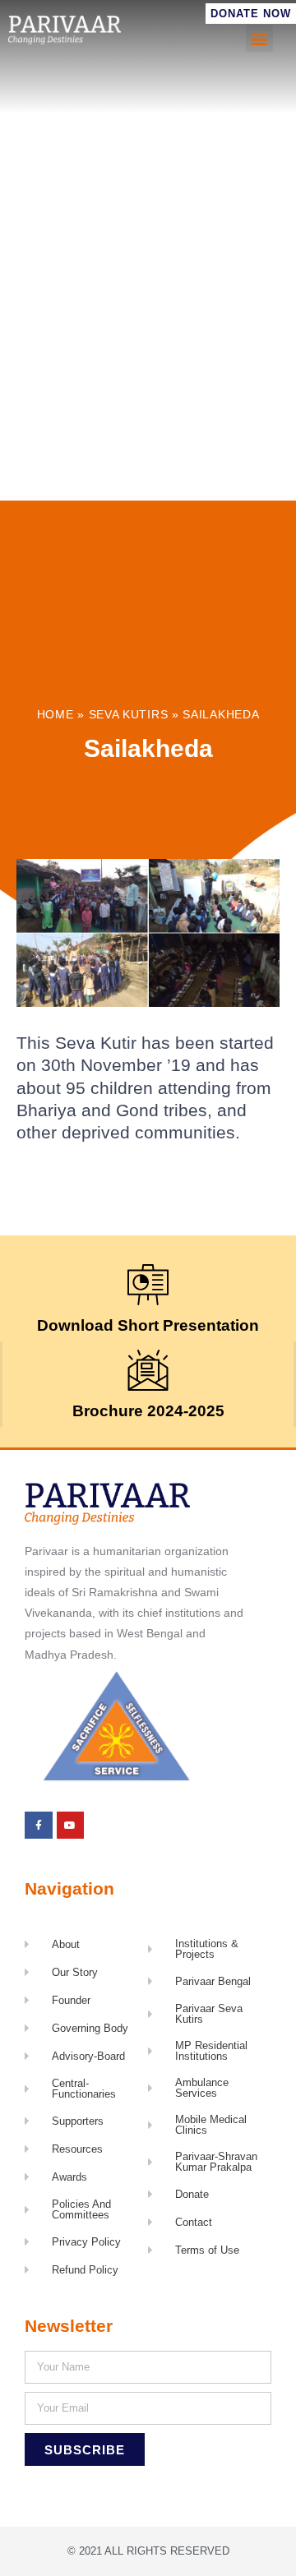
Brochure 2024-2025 (148, 1411)
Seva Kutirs (129, 715)
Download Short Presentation (148, 1325)
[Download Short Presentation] (148, 1285)
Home (55, 715)
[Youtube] (71, 1826)
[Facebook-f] (39, 1826)
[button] (259, 38)
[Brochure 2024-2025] (148, 1370)
